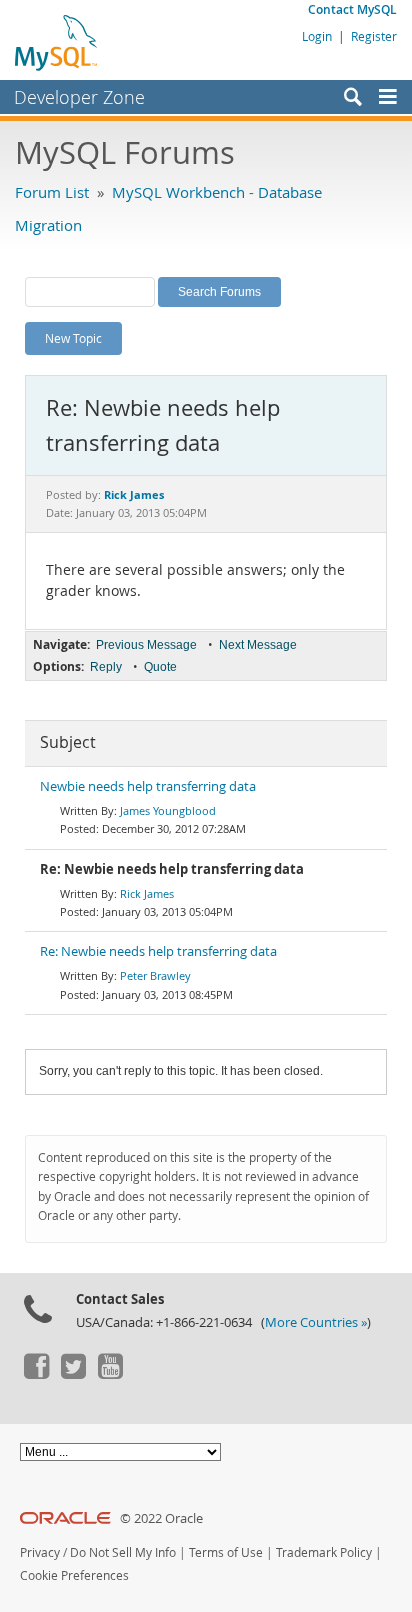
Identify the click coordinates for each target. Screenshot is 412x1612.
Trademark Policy (324, 1552)
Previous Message (146, 645)
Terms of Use (226, 1552)
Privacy (40, 1552)
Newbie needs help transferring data (148, 786)
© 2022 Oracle (161, 1518)
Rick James (147, 893)
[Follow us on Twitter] (73, 1374)
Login (317, 36)
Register (374, 36)
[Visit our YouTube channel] (110, 1374)
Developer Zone (79, 97)
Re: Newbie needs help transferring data (158, 951)
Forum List (52, 192)
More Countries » (316, 1322)
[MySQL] (57, 42)
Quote (160, 667)
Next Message (258, 645)
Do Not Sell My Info (123, 1552)
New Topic (73, 338)
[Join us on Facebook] (36, 1374)
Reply (106, 667)
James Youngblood (168, 810)
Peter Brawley (155, 975)
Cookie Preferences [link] (74, 1575)
